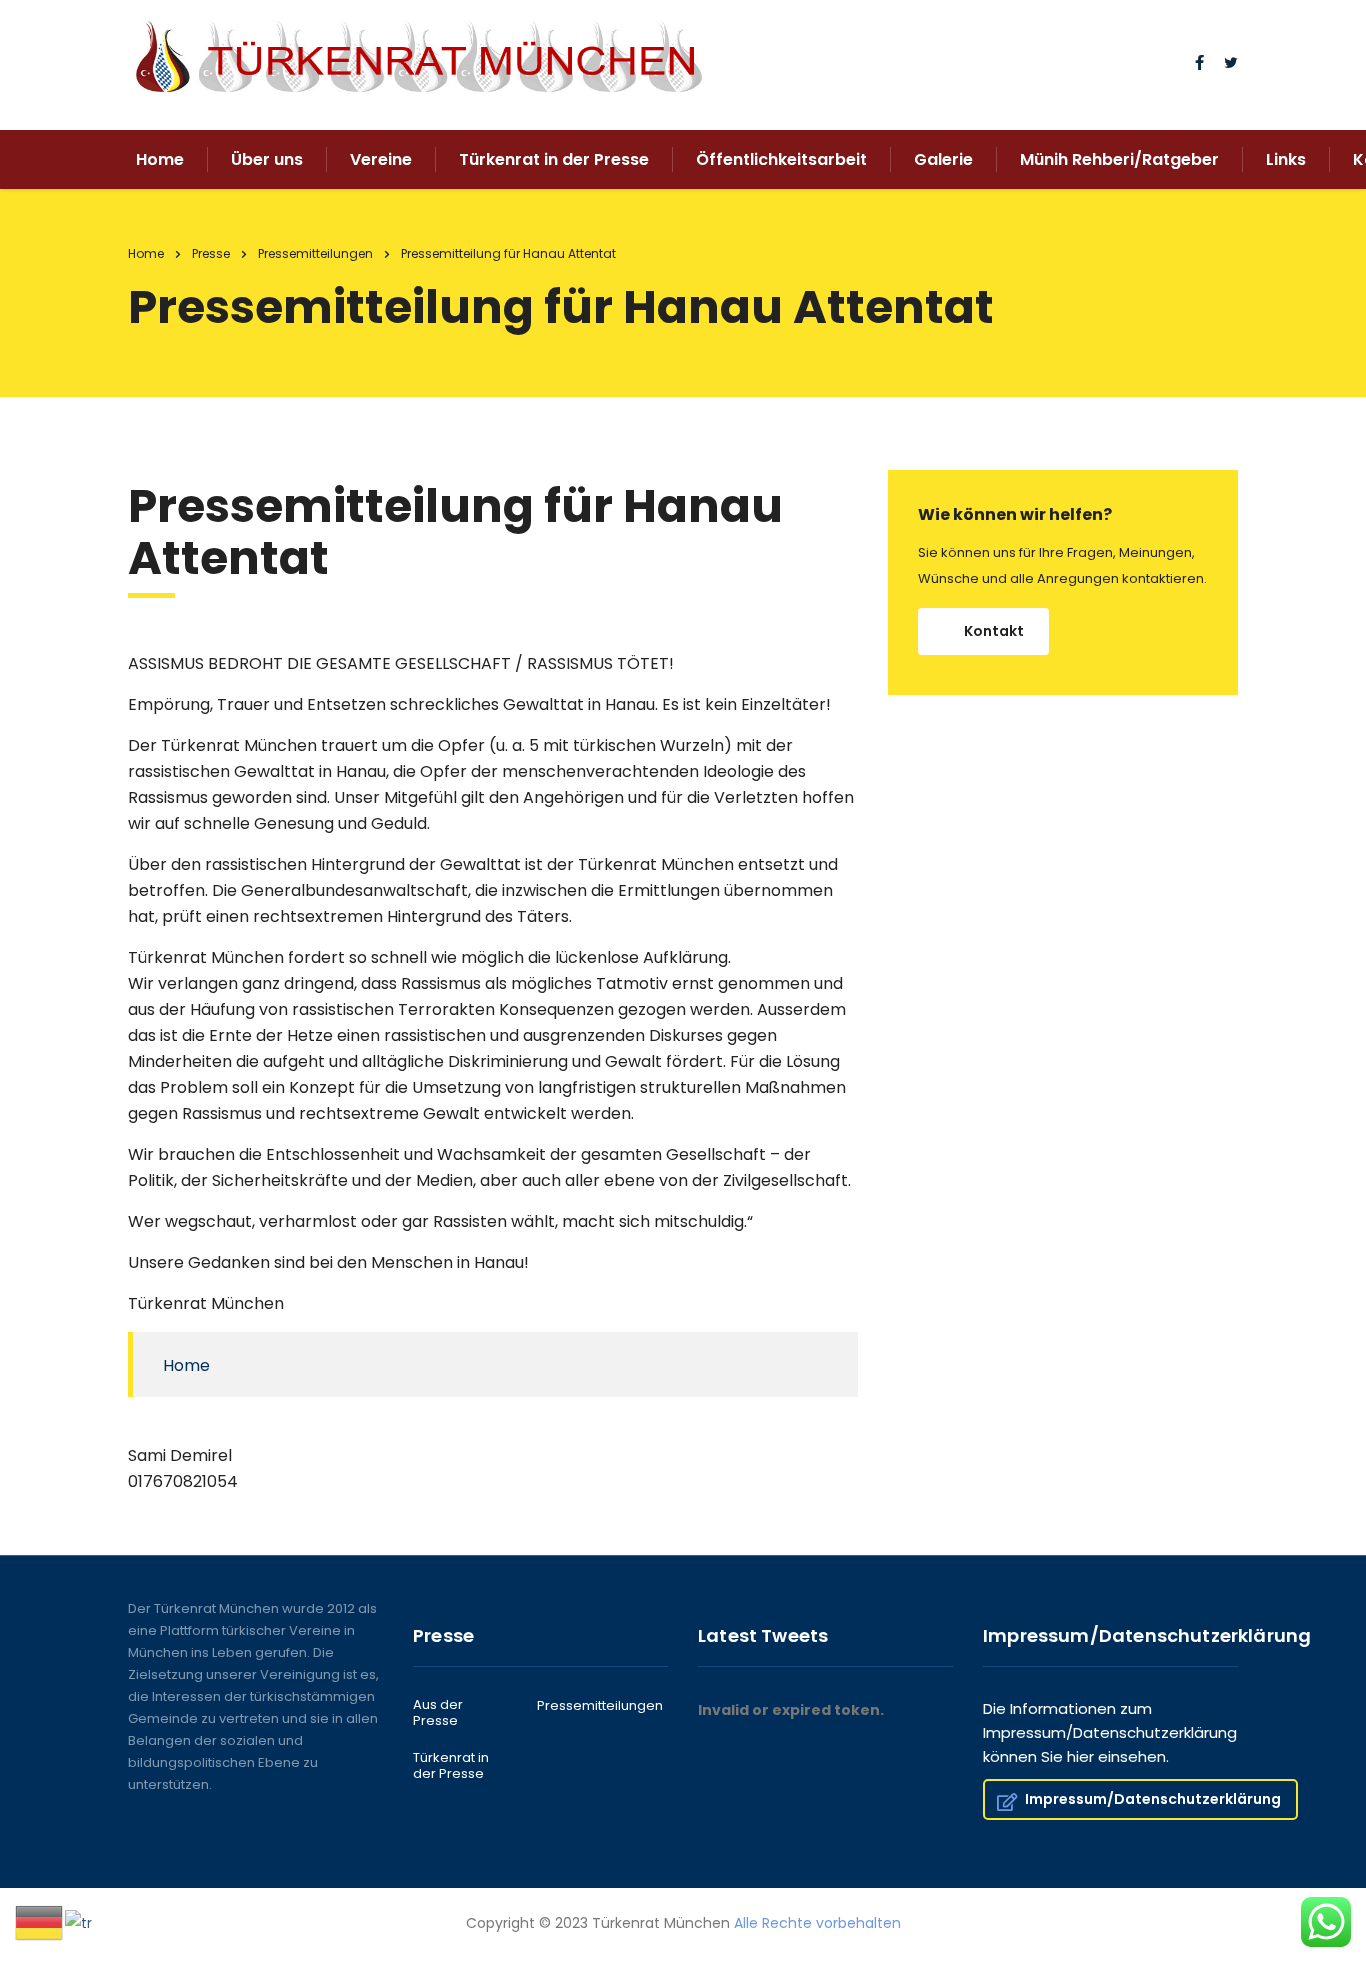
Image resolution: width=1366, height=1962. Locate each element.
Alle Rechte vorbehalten (817, 1923)
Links (1286, 159)
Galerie (943, 159)
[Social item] (1199, 65)
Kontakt (994, 631)
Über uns (267, 159)
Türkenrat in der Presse (554, 159)
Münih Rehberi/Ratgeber (1119, 159)
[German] (40, 1922)
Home (160, 159)
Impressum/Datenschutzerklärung (1153, 1799)
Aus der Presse (438, 1713)
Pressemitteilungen (600, 1706)
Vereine (381, 159)
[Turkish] (79, 1922)
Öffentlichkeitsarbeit (781, 159)
